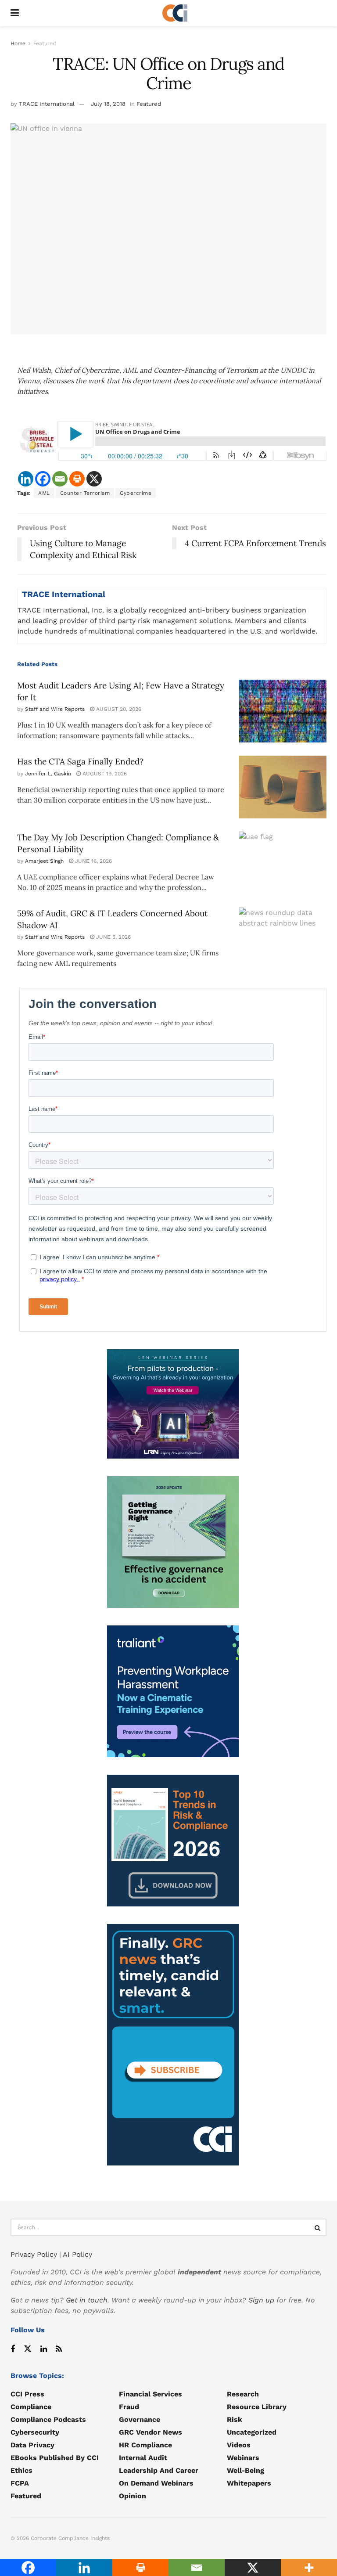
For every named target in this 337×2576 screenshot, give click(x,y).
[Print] (77, 479)
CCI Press (27, 2394)
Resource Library (257, 2407)
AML (44, 493)
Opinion (133, 2496)
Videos (239, 2445)
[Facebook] (43, 479)
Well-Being (246, 2470)
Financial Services (151, 2394)
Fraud (129, 2407)
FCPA (20, 2483)
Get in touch (87, 2300)
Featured (45, 43)
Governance (140, 2419)
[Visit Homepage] (175, 13)
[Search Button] (318, 2227)
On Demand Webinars (156, 2483)
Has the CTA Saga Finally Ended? (80, 761)
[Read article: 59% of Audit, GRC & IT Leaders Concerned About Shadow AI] (283, 939)
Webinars (243, 2458)
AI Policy (77, 2254)
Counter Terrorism (85, 493)
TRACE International (47, 104)
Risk (235, 2419)
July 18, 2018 (108, 104)
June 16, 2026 (93, 861)
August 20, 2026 (118, 709)
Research (243, 2394)
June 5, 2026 (113, 937)
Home (18, 43)
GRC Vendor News (151, 2432)
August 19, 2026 (104, 774)
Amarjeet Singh (44, 861)
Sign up (261, 2300)
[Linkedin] (26, 479)
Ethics (22, 2470)
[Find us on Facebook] (13, 2349)
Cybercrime (136, 493)
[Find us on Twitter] (28, 2349)
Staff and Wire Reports (55, 709)
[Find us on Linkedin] (44, 2349)
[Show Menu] (15, 13)
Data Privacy (32, 2445)
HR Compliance (145, 2445)
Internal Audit (143, 2458)
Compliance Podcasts (48, 2419)
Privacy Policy (34, 2254)
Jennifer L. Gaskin (48, 774)
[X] (94, 479)
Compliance (31, 2407)
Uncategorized (252, 2432)
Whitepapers (249, 2483)
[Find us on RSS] (59, 2349)
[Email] (60, 479)
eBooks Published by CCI (55, 2458)
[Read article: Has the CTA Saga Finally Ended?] (283, 787)
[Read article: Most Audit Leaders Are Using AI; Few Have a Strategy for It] (283, 711)
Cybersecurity (35, 2432)
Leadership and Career (159, 2470)
